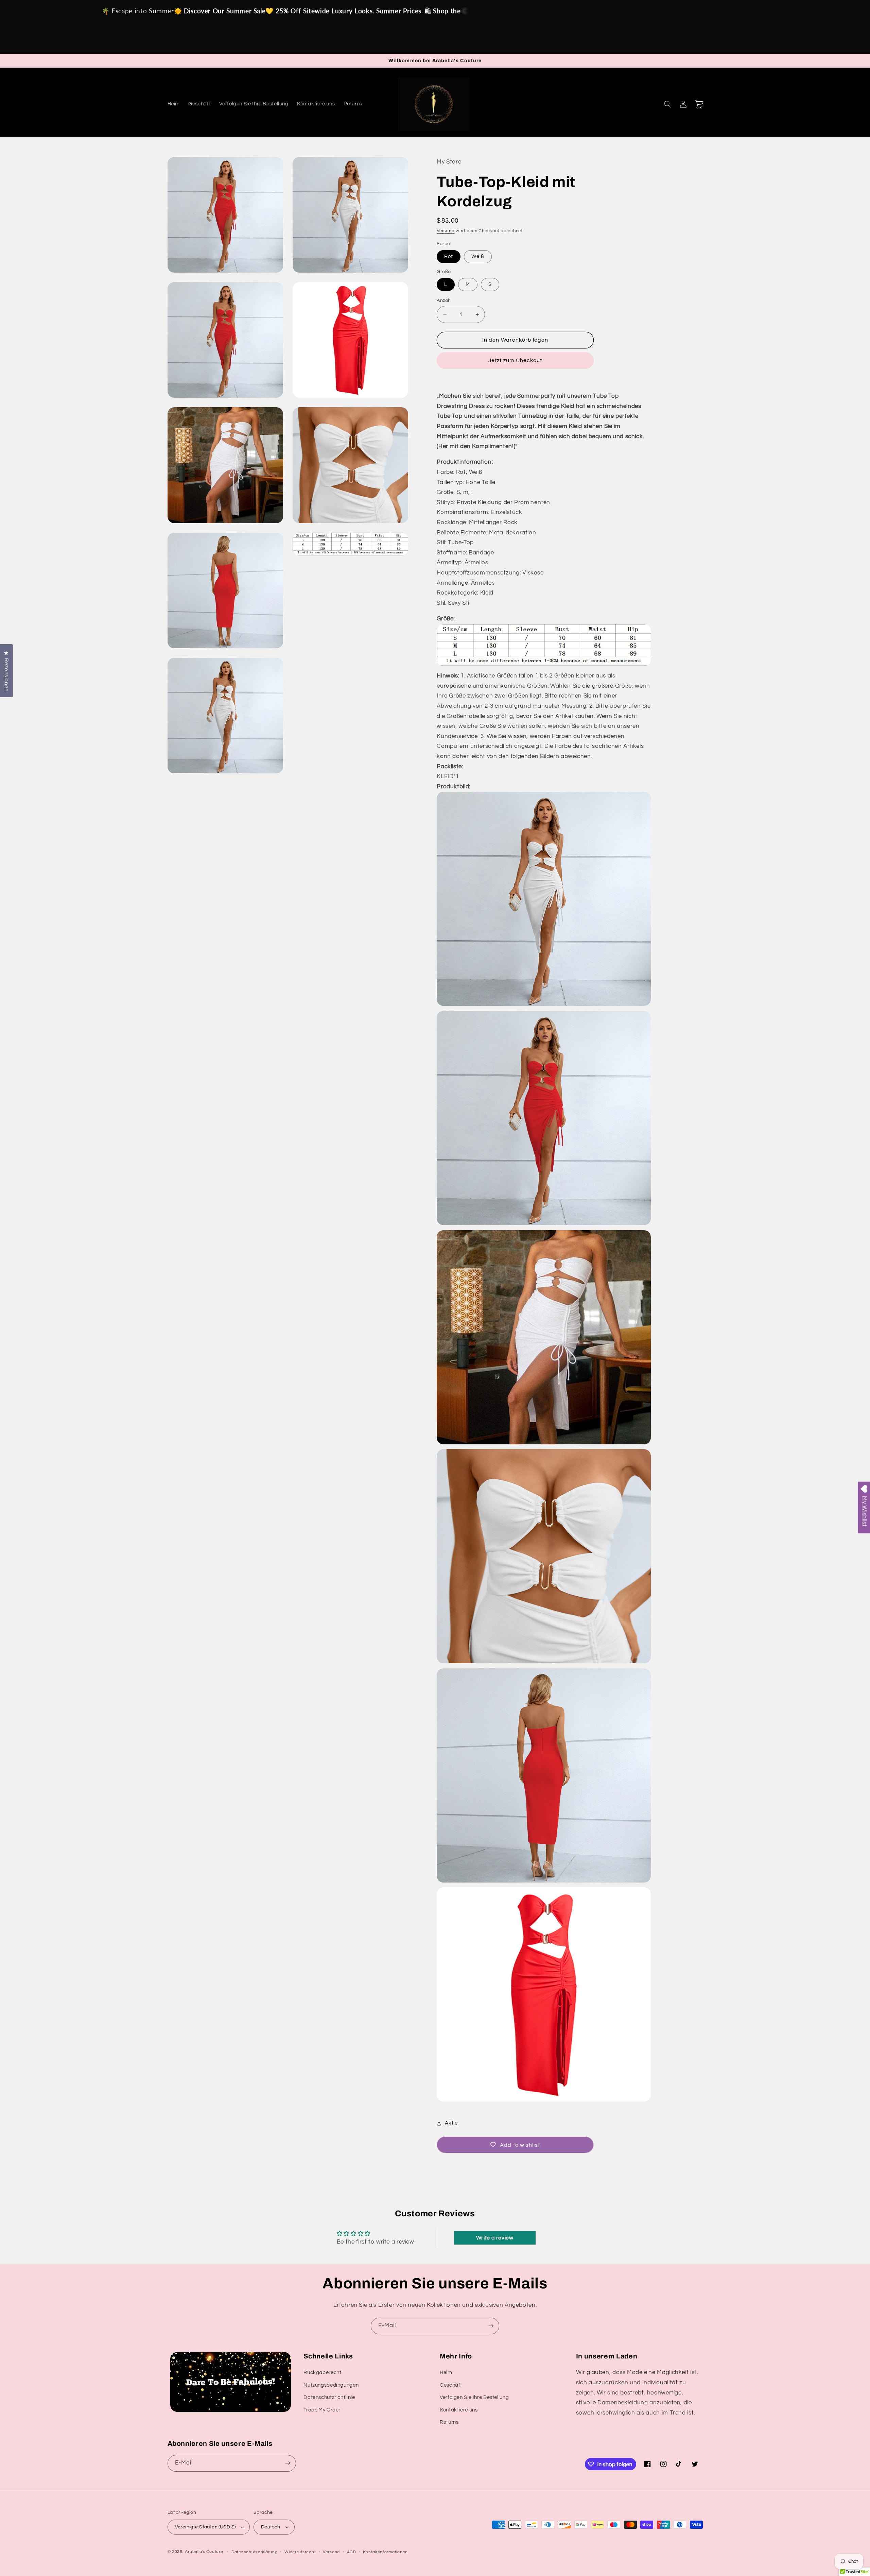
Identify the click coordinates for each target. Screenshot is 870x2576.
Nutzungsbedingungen (331, 2385)
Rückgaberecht (322, 2373)
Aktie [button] (451, 2123)
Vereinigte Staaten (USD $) (205, 2527)
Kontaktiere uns (459, 2410)
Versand (446, 231)
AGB (352, 2552)
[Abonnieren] (491, 2326)
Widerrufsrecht (300, 2552)
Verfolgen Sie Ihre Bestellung (474, 2397)
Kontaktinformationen (385, 2552)
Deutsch (271, 2527)
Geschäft (451, 2385)
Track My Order (322, 2410)
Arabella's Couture (205, 2552)
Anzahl (444, 300)
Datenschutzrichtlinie (329, 2397)
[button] (668, 104)
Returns (449, 2422)
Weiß (478, 256)
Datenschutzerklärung (255, 2552)
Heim (446, 2373)
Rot (449, 256)
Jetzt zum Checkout (515, 360)
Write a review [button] (495, 2238)
